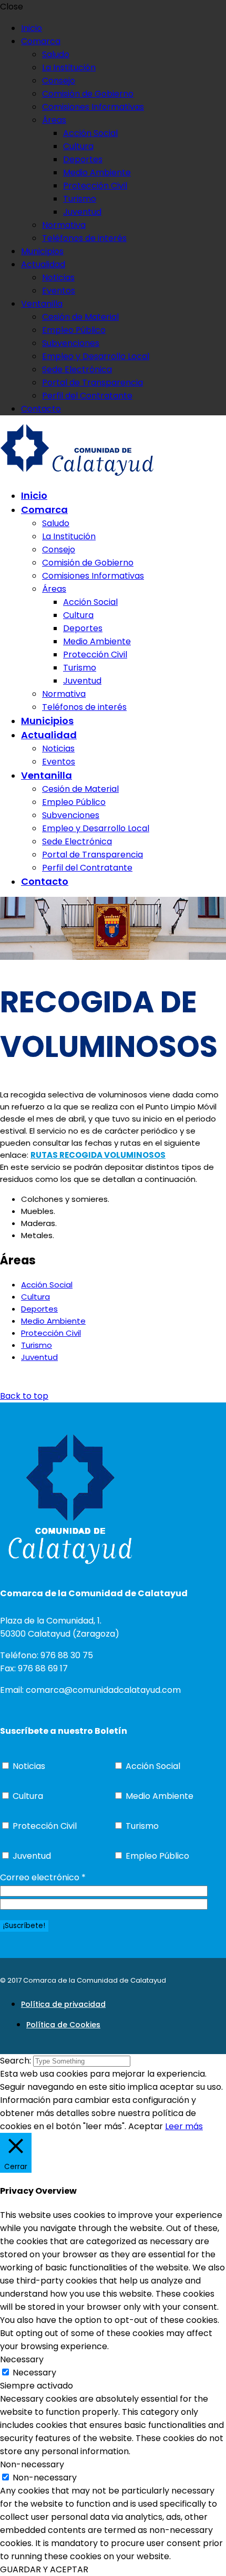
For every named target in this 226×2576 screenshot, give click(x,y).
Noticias (58, 278)
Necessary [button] (22, 2359)
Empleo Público (74, 330)
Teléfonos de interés (84, 238)
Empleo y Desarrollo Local (96, 356)
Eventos (59, 291)
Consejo (59, 81)
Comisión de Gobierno (88, 94)
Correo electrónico (43, 1877)
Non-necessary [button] (32, 2464)
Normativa (64, 225)
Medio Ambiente (97, 172)
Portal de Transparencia (93, 383)
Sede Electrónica (77, 369)
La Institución (69, 67)
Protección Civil (95, 186)
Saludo (56, 54)
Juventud (82, 212)
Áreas (54, 120)
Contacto (41, 409)
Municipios (42, 251)
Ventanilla (42, 304)
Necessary (34, 2373)
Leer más (184, 2126)
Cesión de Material (80, 317)
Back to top (24, 1396)
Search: (17, 2061)
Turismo (80, 199)
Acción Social (90, 133)
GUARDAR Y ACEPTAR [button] (44, 2569)
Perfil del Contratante (87, 396)
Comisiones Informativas (93, 107)
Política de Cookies (63, 2025)
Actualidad (43, 264)
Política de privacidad (63, 2004)
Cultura (78, 146)
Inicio (32, 28)
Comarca (41, 41)
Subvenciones (71, 343)
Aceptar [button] (146, 2126)
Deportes (83, 159)
